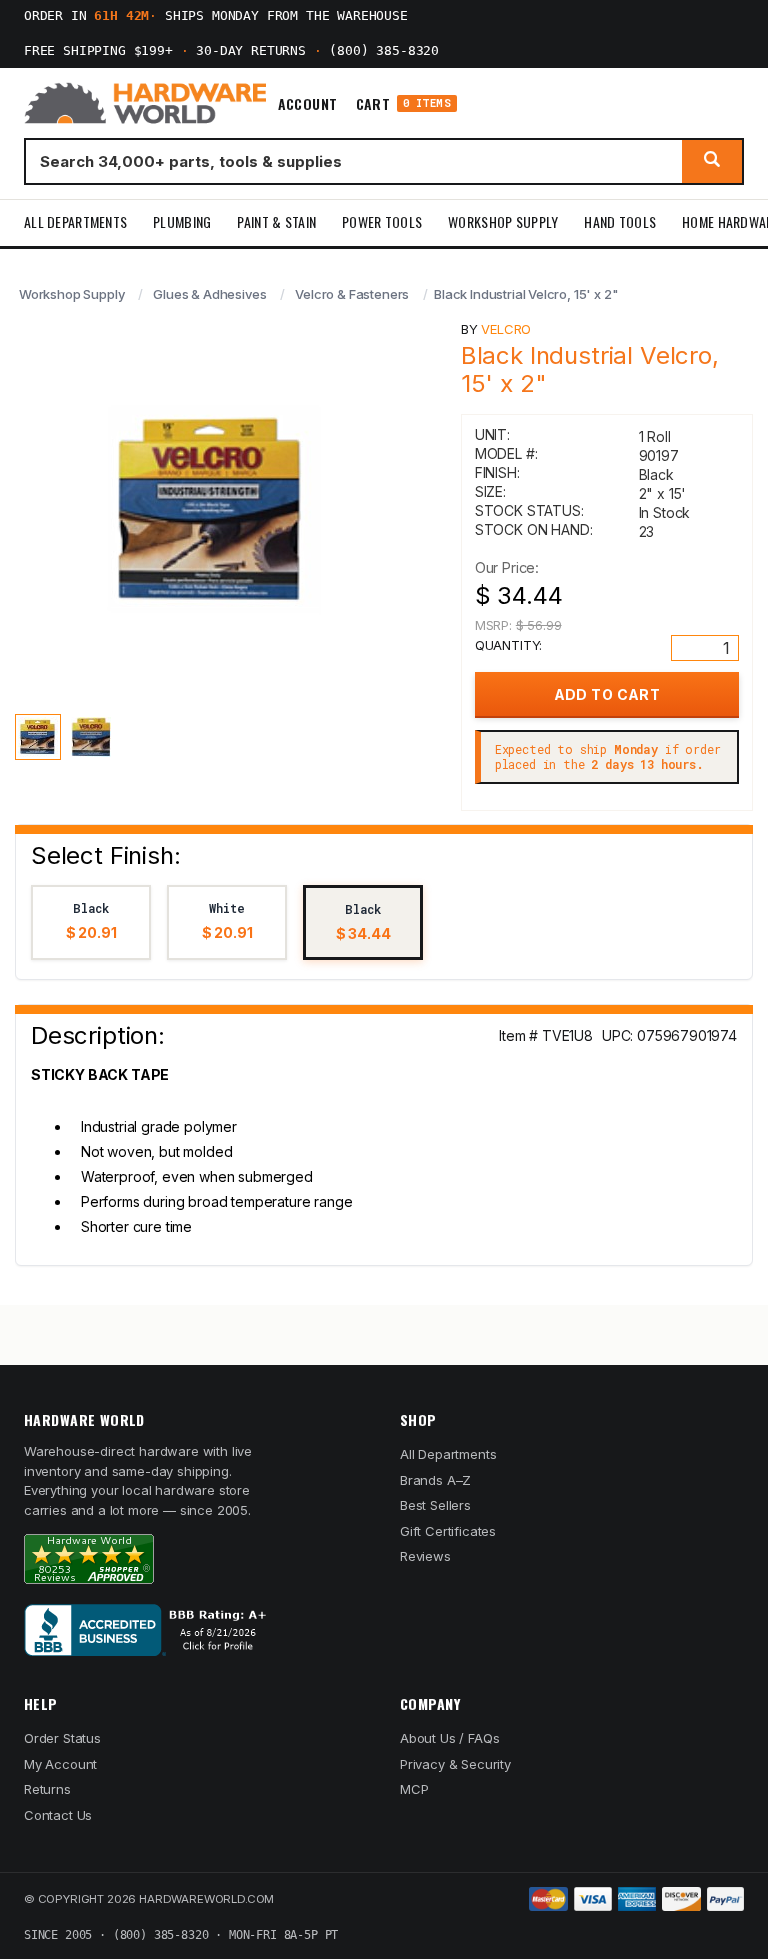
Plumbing (182, 221)
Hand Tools (620, 221)
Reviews (425, 1556)
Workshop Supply (503, 221)
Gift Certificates (448, 1531)
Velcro (506, 329)
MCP (414, 1789)
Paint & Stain (276, 221)
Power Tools (382, 221)
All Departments (75, 221)
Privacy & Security (455, 1764)
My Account (60, 1764)
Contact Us (58, 1815)
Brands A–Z (435, 1480)
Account (308, 104)
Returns (47, 1789)
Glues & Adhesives (209, 294)
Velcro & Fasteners (352, 294)
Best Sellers (435, 1505)
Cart (403, 103)
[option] (91, 922)
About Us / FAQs (449, 1738)
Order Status (62, 1738)
